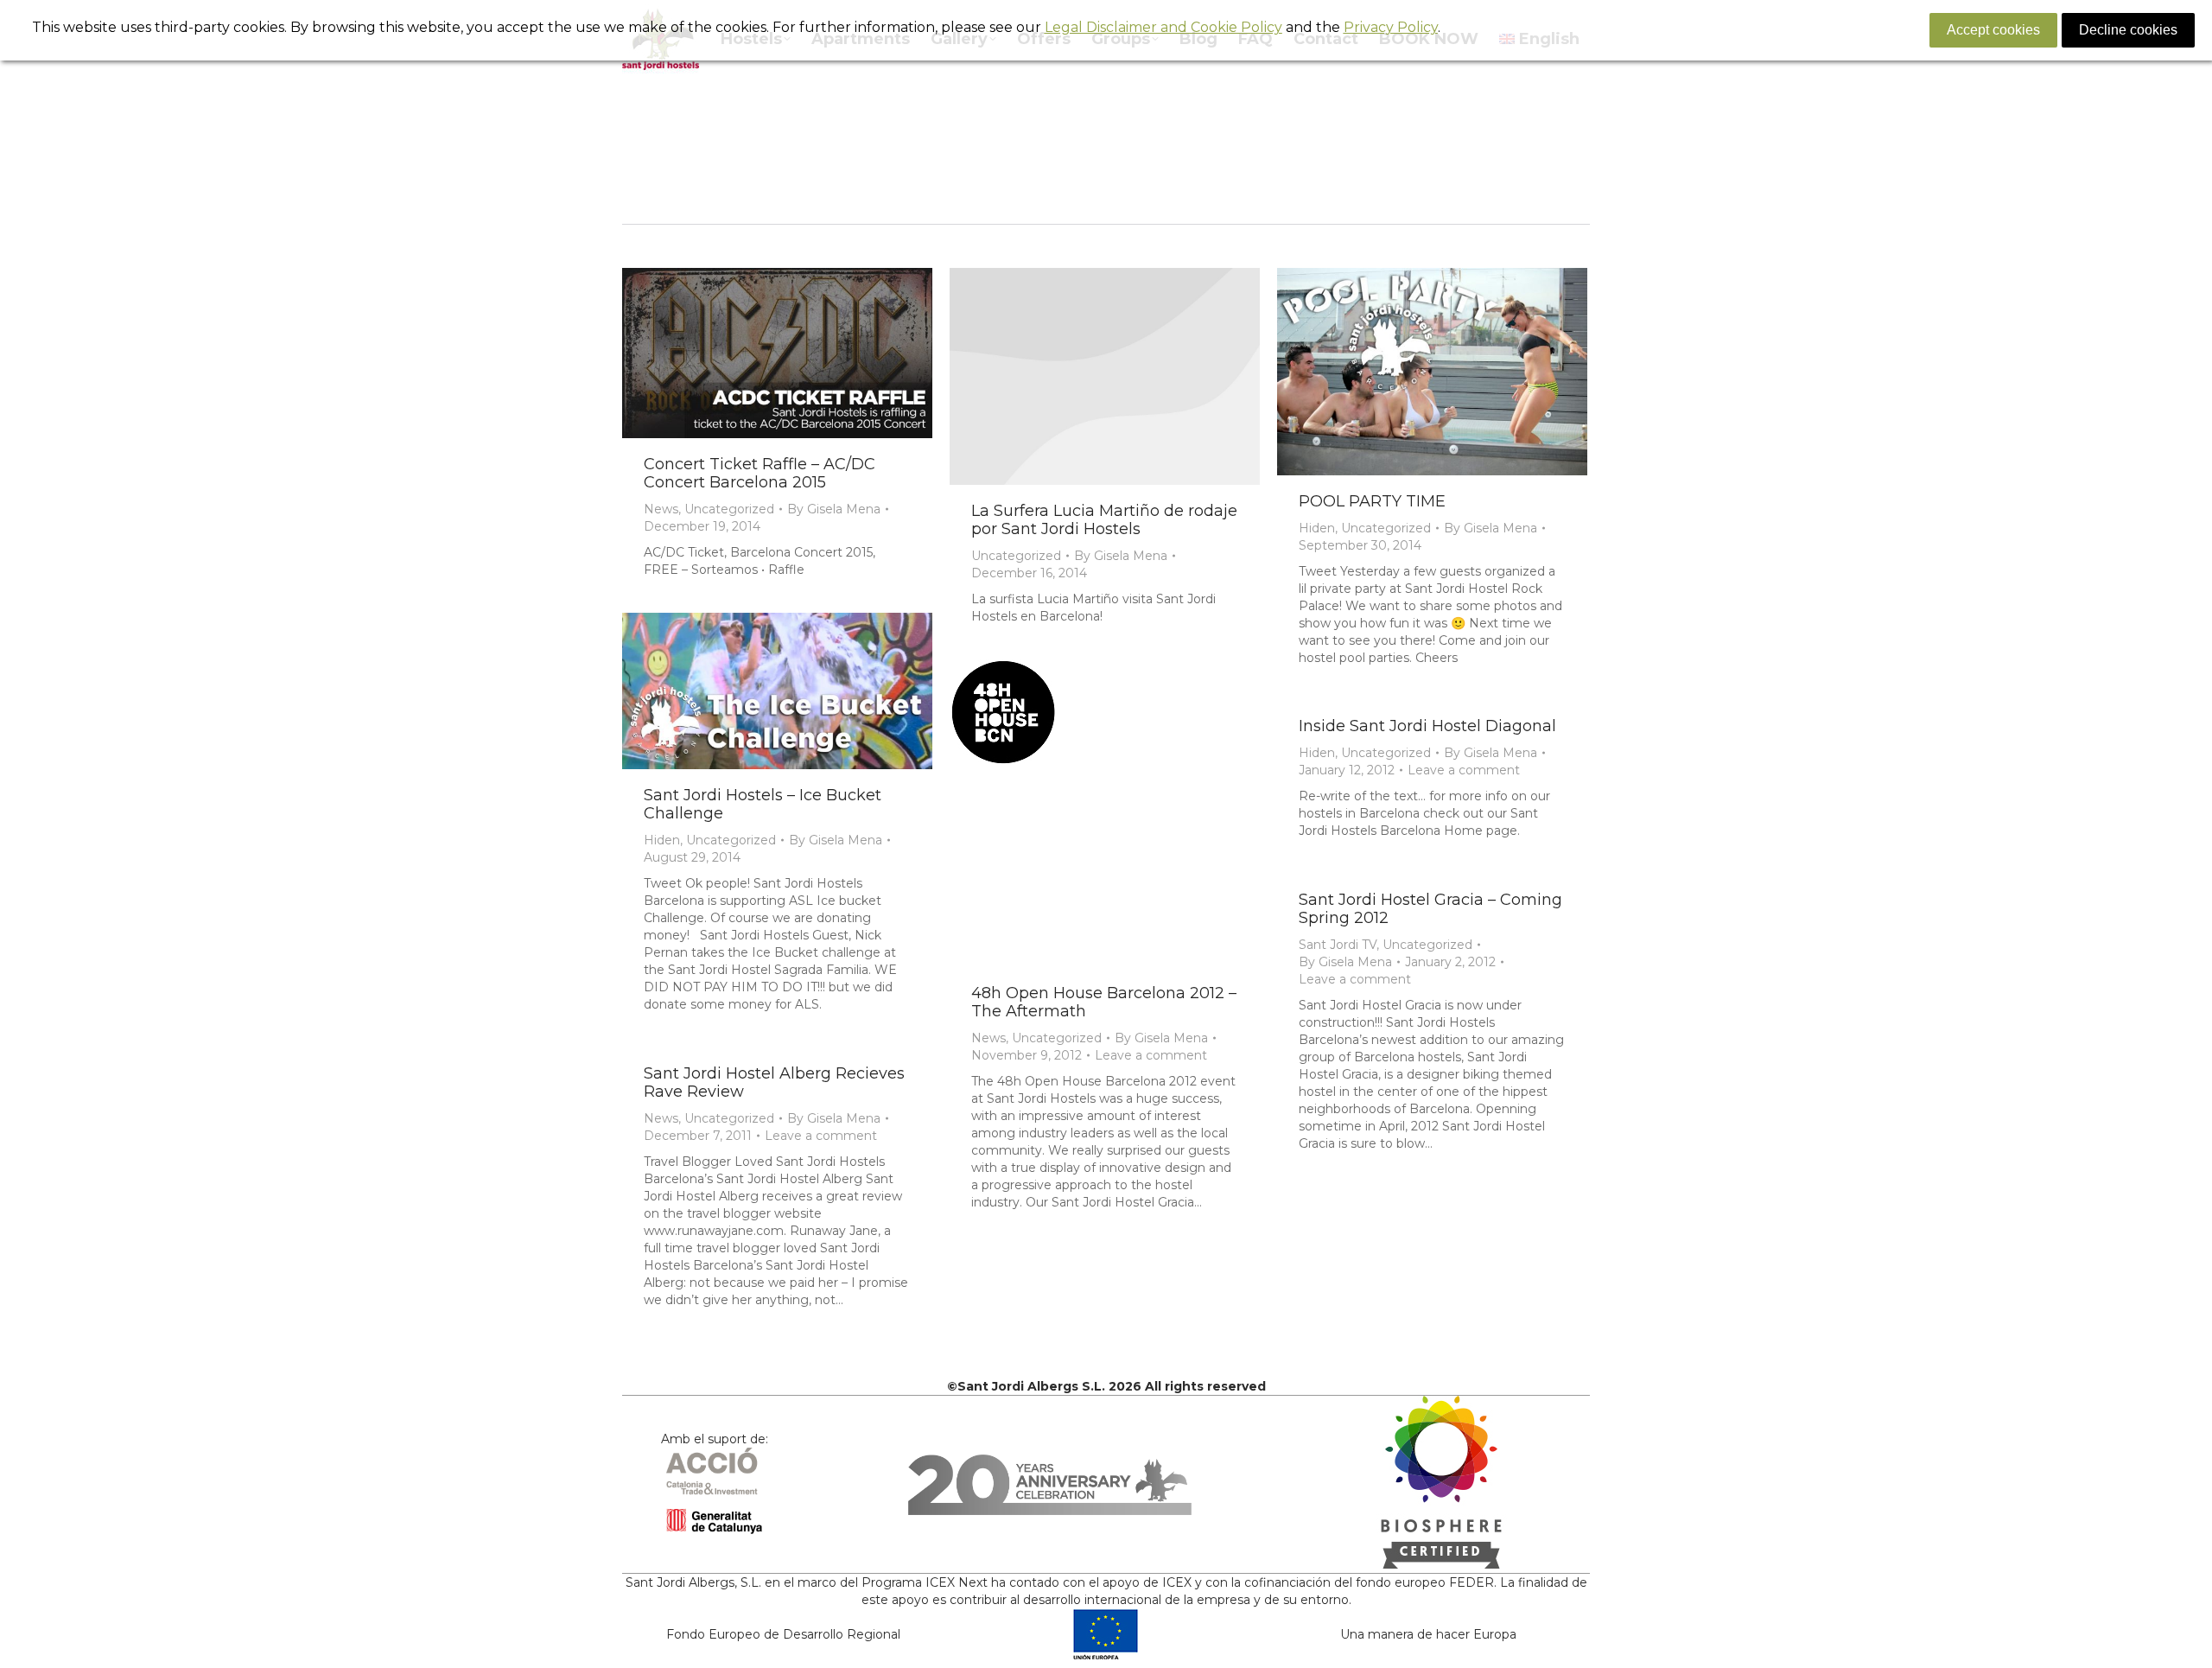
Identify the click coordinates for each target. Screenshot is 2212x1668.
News (661, 509)
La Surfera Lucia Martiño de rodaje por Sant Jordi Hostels (1104, 520)
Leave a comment (1151, 1055)
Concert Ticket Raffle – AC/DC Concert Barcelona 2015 (760, 473)
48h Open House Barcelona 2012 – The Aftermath (1104, 1002)
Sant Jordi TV (1338, 945)
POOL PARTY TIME (1372, 501)
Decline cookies (2128, 30)
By (834, 509)
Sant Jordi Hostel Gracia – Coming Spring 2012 (1430, 909)
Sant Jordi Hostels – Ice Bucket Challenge (763, 804)
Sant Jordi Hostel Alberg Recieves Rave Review (774, 1082)
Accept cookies (1993, 30)
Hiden (1317, 528)
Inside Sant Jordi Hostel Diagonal (1427, 726)
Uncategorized (729, 509)
